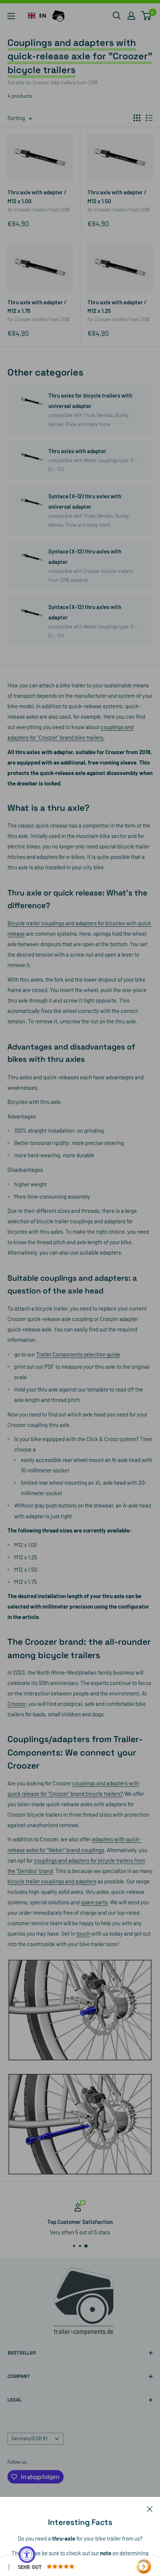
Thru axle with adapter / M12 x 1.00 (37, 196)
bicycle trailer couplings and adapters (52, 1881)
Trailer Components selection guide (78, 1354)
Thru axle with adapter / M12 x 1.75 (37, 306)
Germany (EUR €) (29, 2438)
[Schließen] (150, 2508)
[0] (146, 16)
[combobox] (37, 16)
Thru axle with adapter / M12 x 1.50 (117, 196)
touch (83, 1933)
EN (43, 15)
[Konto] (131, 16)
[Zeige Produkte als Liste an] (149, 118)
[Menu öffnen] (11, 16)
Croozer (17, 1704)
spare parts (94, 1902)
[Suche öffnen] (117, 16)
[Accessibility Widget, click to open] (27, 2555)
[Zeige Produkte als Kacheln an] (137, 118)
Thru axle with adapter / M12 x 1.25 (117, 306)
